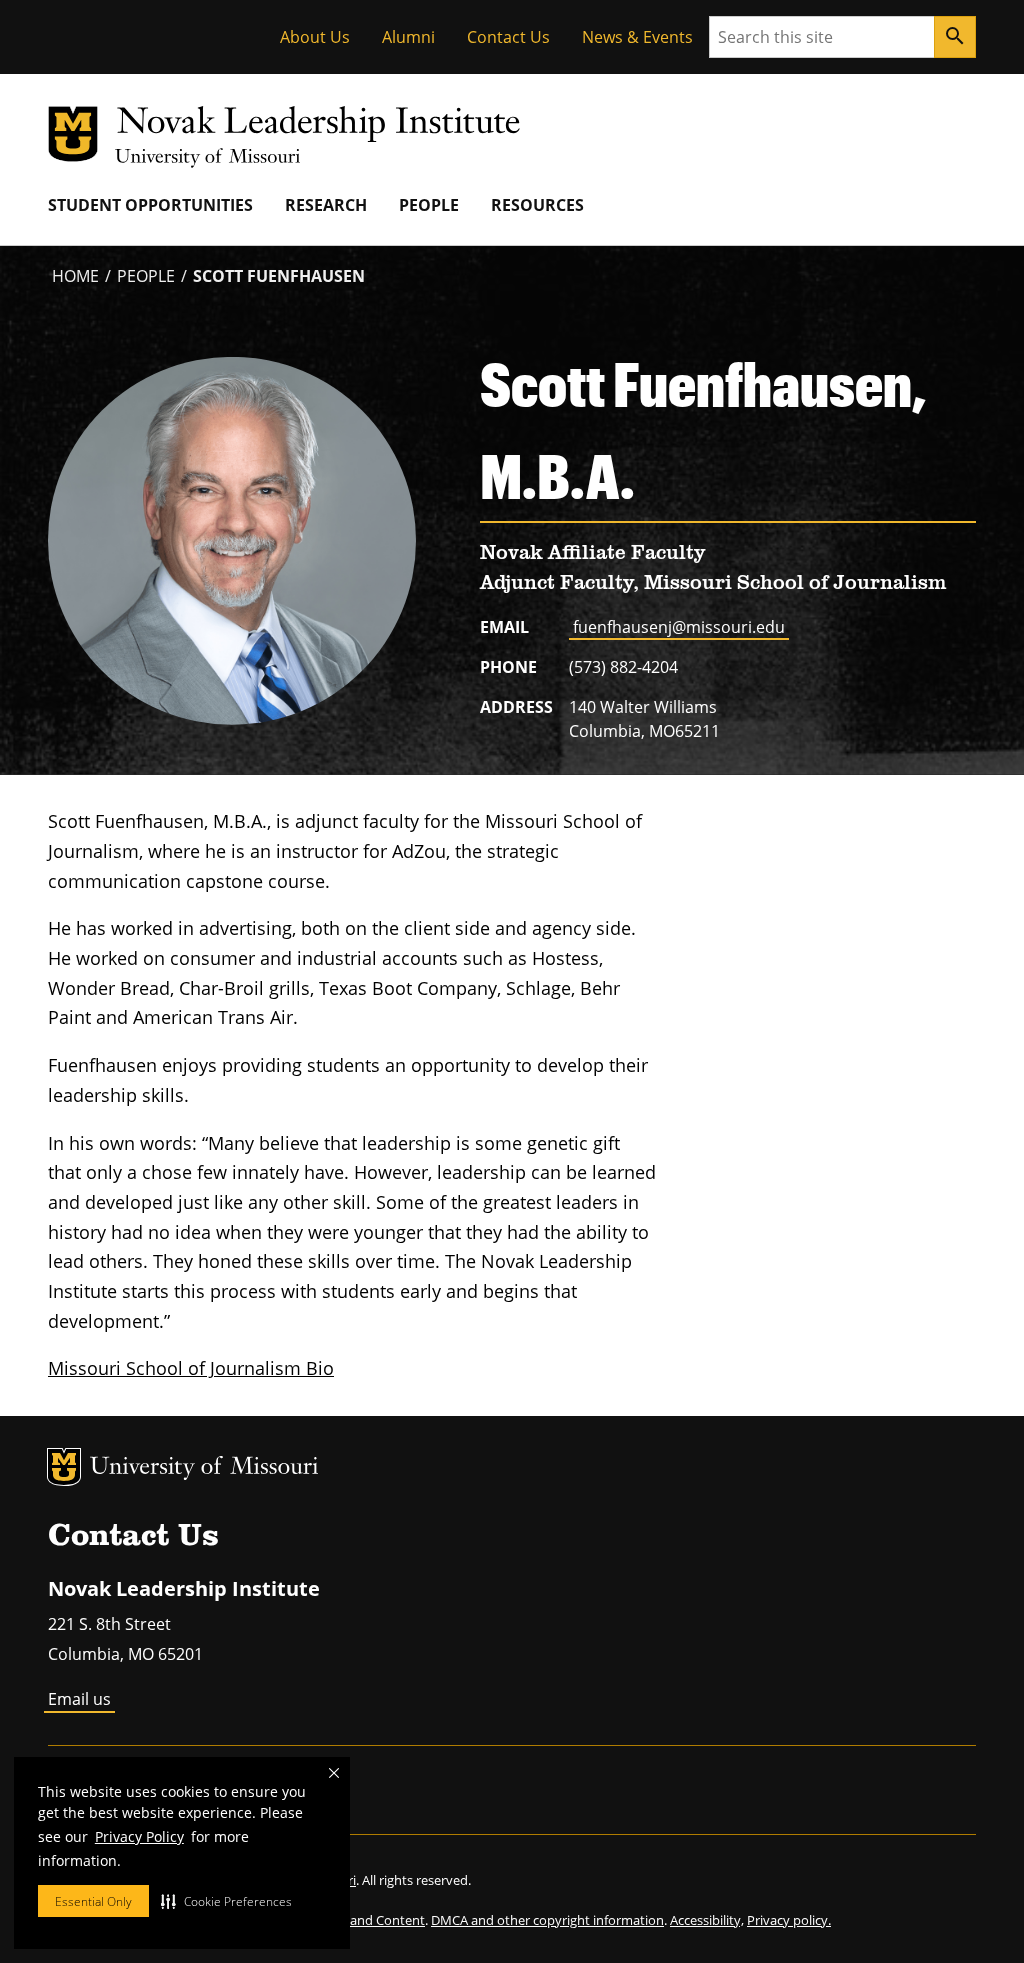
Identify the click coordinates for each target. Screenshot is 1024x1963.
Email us (79, 1699)
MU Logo (64, 1467)
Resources (537, 205)
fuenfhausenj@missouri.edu (679, 627)
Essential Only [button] (93, 1901)
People (429, 205)
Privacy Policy (139, 1836)
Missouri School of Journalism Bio (191, 1368)
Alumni (408, 37)
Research (326, 205)
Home (75, 276)
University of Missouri (204, 1468)
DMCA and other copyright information (547, 1920)
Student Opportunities (150, 205)
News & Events (637, 37)
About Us (315, 37)
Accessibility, (707, 1920)
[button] (226, 1901)
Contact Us (508, 37)
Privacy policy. (789, 1920)
